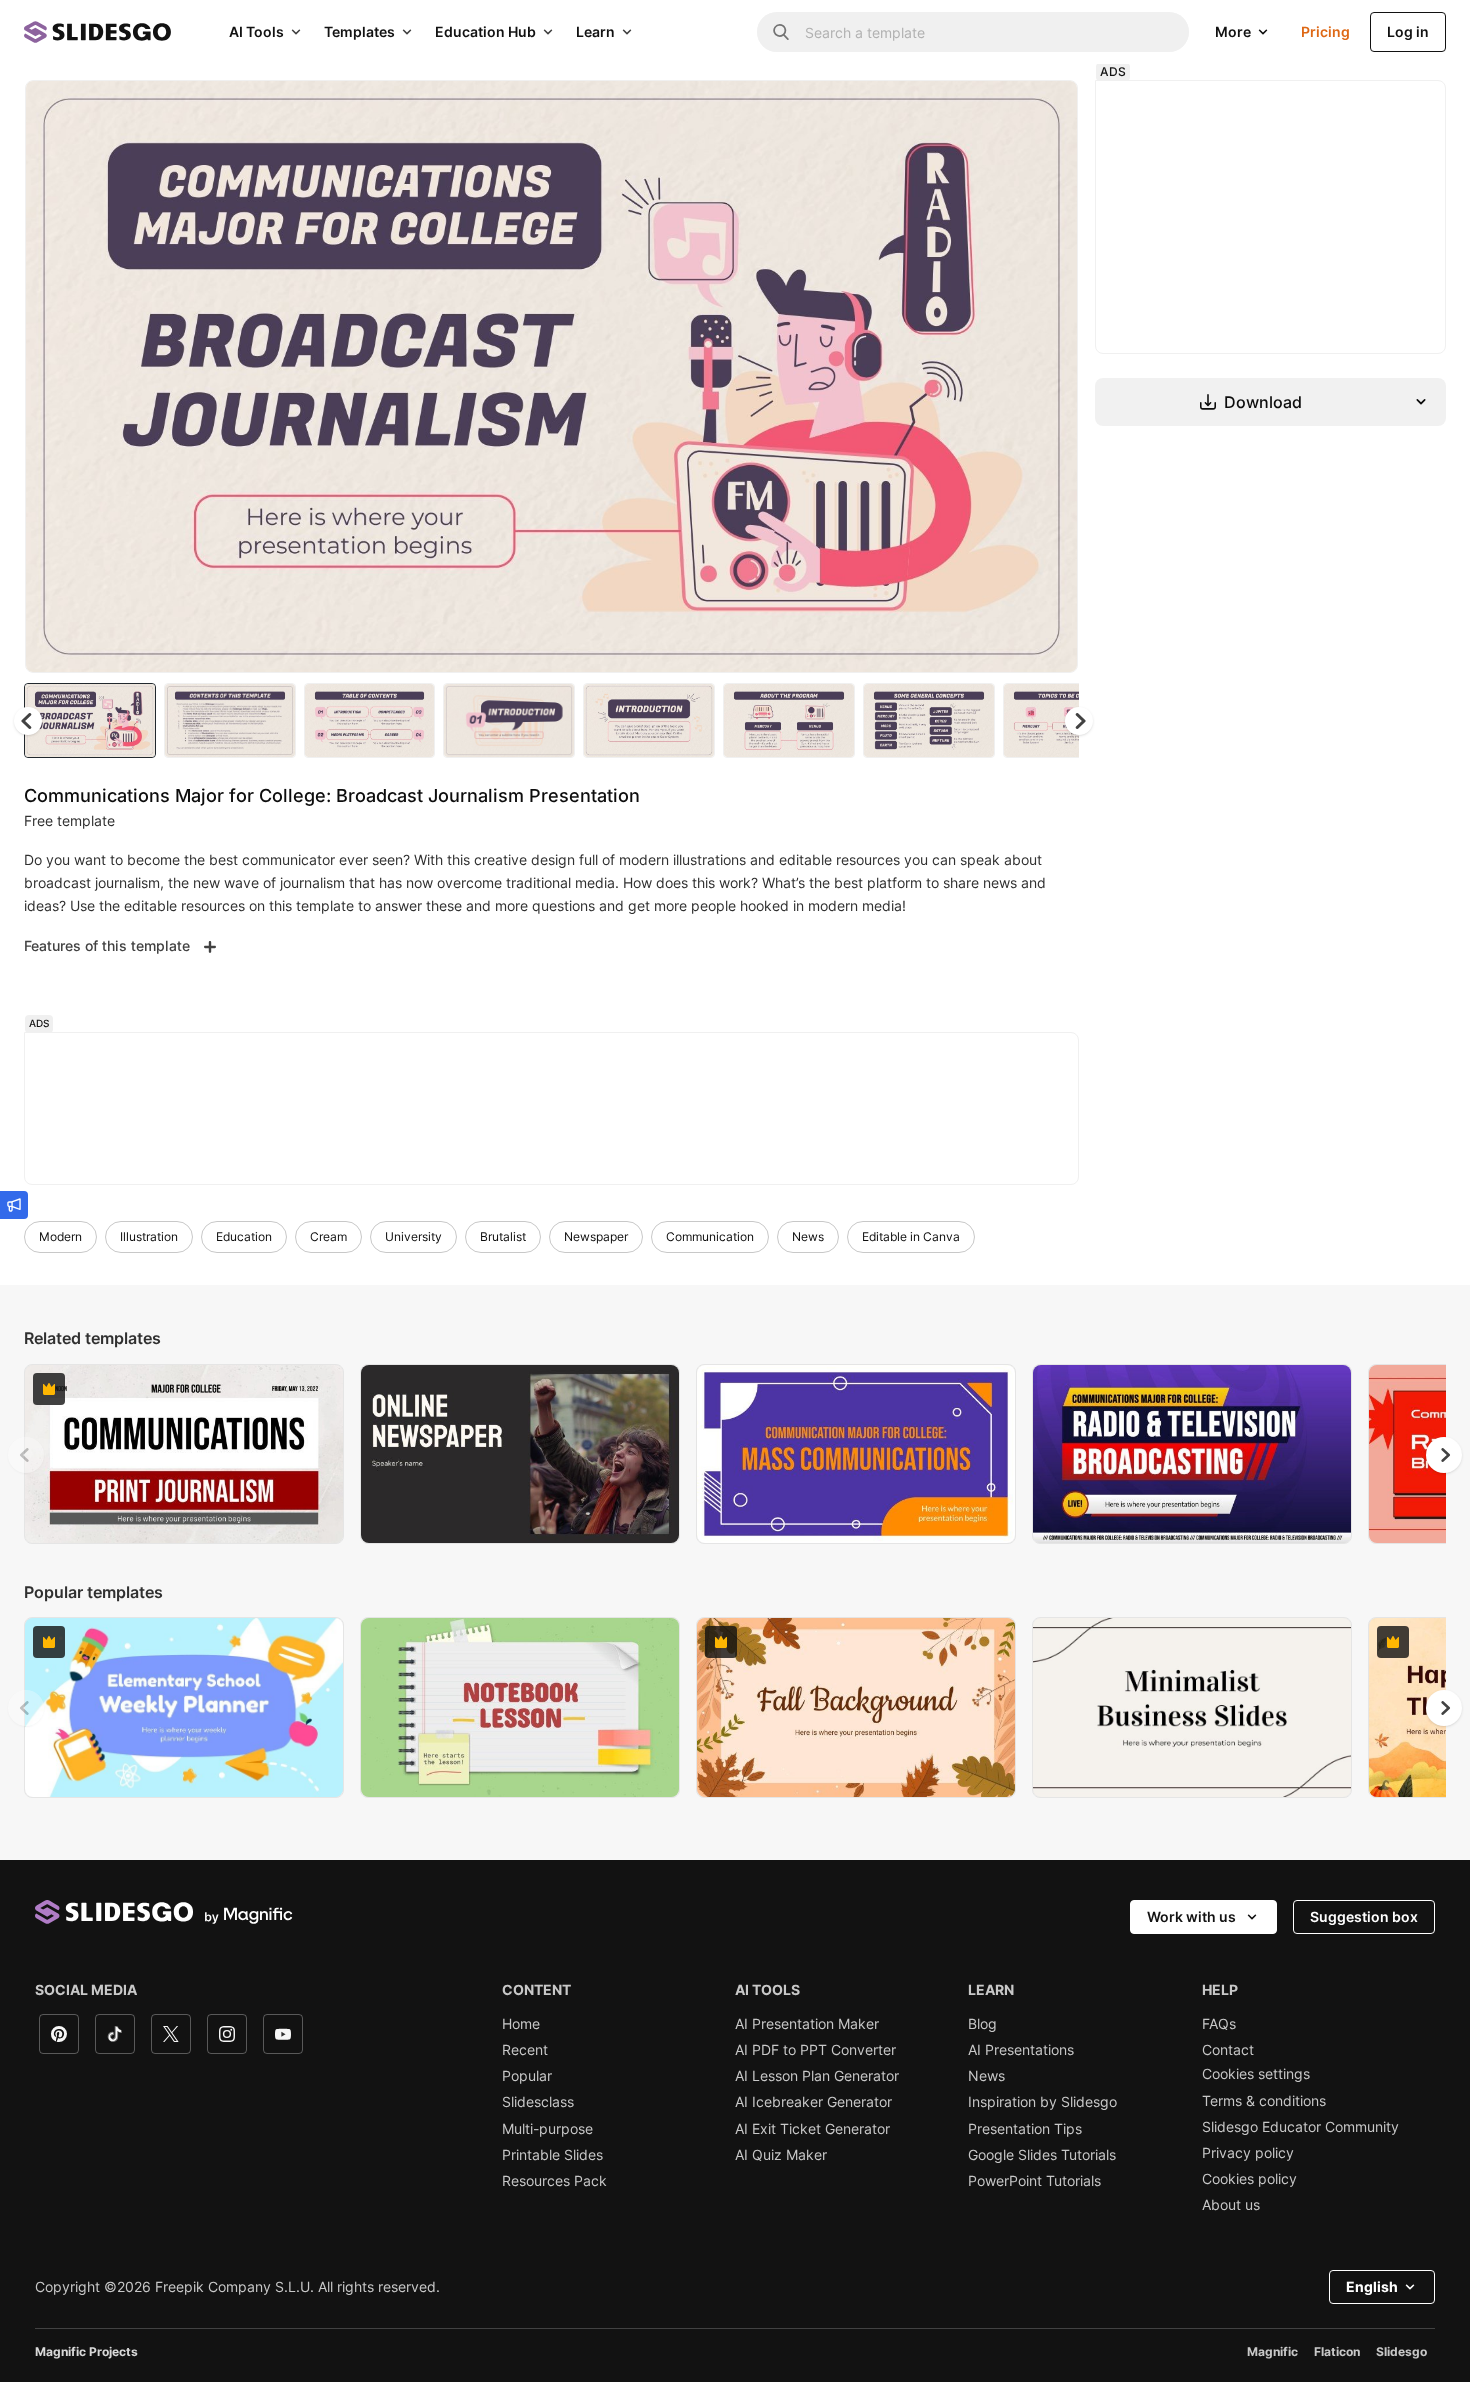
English (1372, 2286)
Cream (328, 1236)
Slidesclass (538, 2102)
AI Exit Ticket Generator (812, 2129)
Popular (527, 2076)
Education (244, 1236)
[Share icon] (1044, 112)
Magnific (1272, 2351)
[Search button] (781, 32)
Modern (60, 1236)
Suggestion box (1364, 1916)
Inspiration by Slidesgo (1042, 2102)
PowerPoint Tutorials (1034, 2181)
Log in (1408, 31)
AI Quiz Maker (781, 2155)
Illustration (149, 1236)
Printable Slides (552, 2155)
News (808, 1236)
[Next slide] (1048, 377)
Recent (525, 2050)
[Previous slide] (26, 1455)
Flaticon (1337, 2351)
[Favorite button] (992, 112)
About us (1231, 2205)
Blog (982, 2024)
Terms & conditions (1264, 2101)
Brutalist (503, 1236)
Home (521, 2024)
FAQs (1219, 2024)
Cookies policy (1249, 2179)
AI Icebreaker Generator (813, 2102)
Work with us (1191, 1916)
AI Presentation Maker (807, 2024)
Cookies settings (1256, 2074)
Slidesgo (1401, 2351)
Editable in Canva (911, 1236)
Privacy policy (1248, 2153)
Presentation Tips (1025, 2129)
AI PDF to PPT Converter (815, 2050)
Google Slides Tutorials (1042, 2155)
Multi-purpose (547, 2129)
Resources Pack (554, 2181)
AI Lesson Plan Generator (817, 2076)
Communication (710, 1236)
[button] (1079, 721)
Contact (1228, 2050)
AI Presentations (1021, 2050)
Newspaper (596, 1236)
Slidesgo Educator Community (1300, 2127)
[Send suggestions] (14, 1205)
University (413, 1236)
